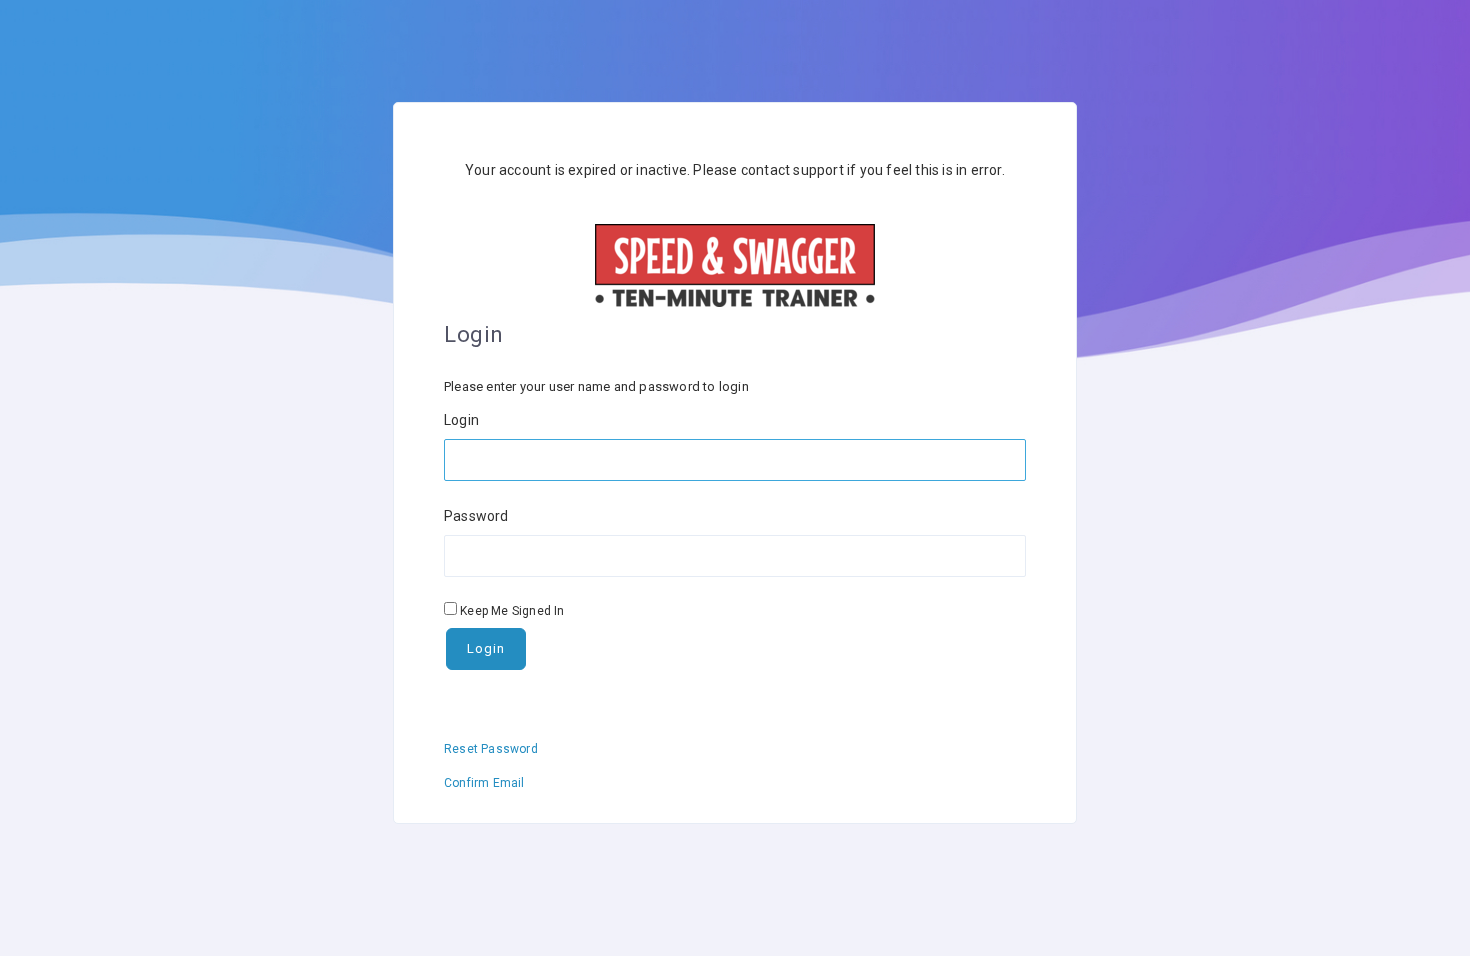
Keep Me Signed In (512, 611)
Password (476, 516)
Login (461, 420)
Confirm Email (484, 783)
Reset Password (491, 749)
